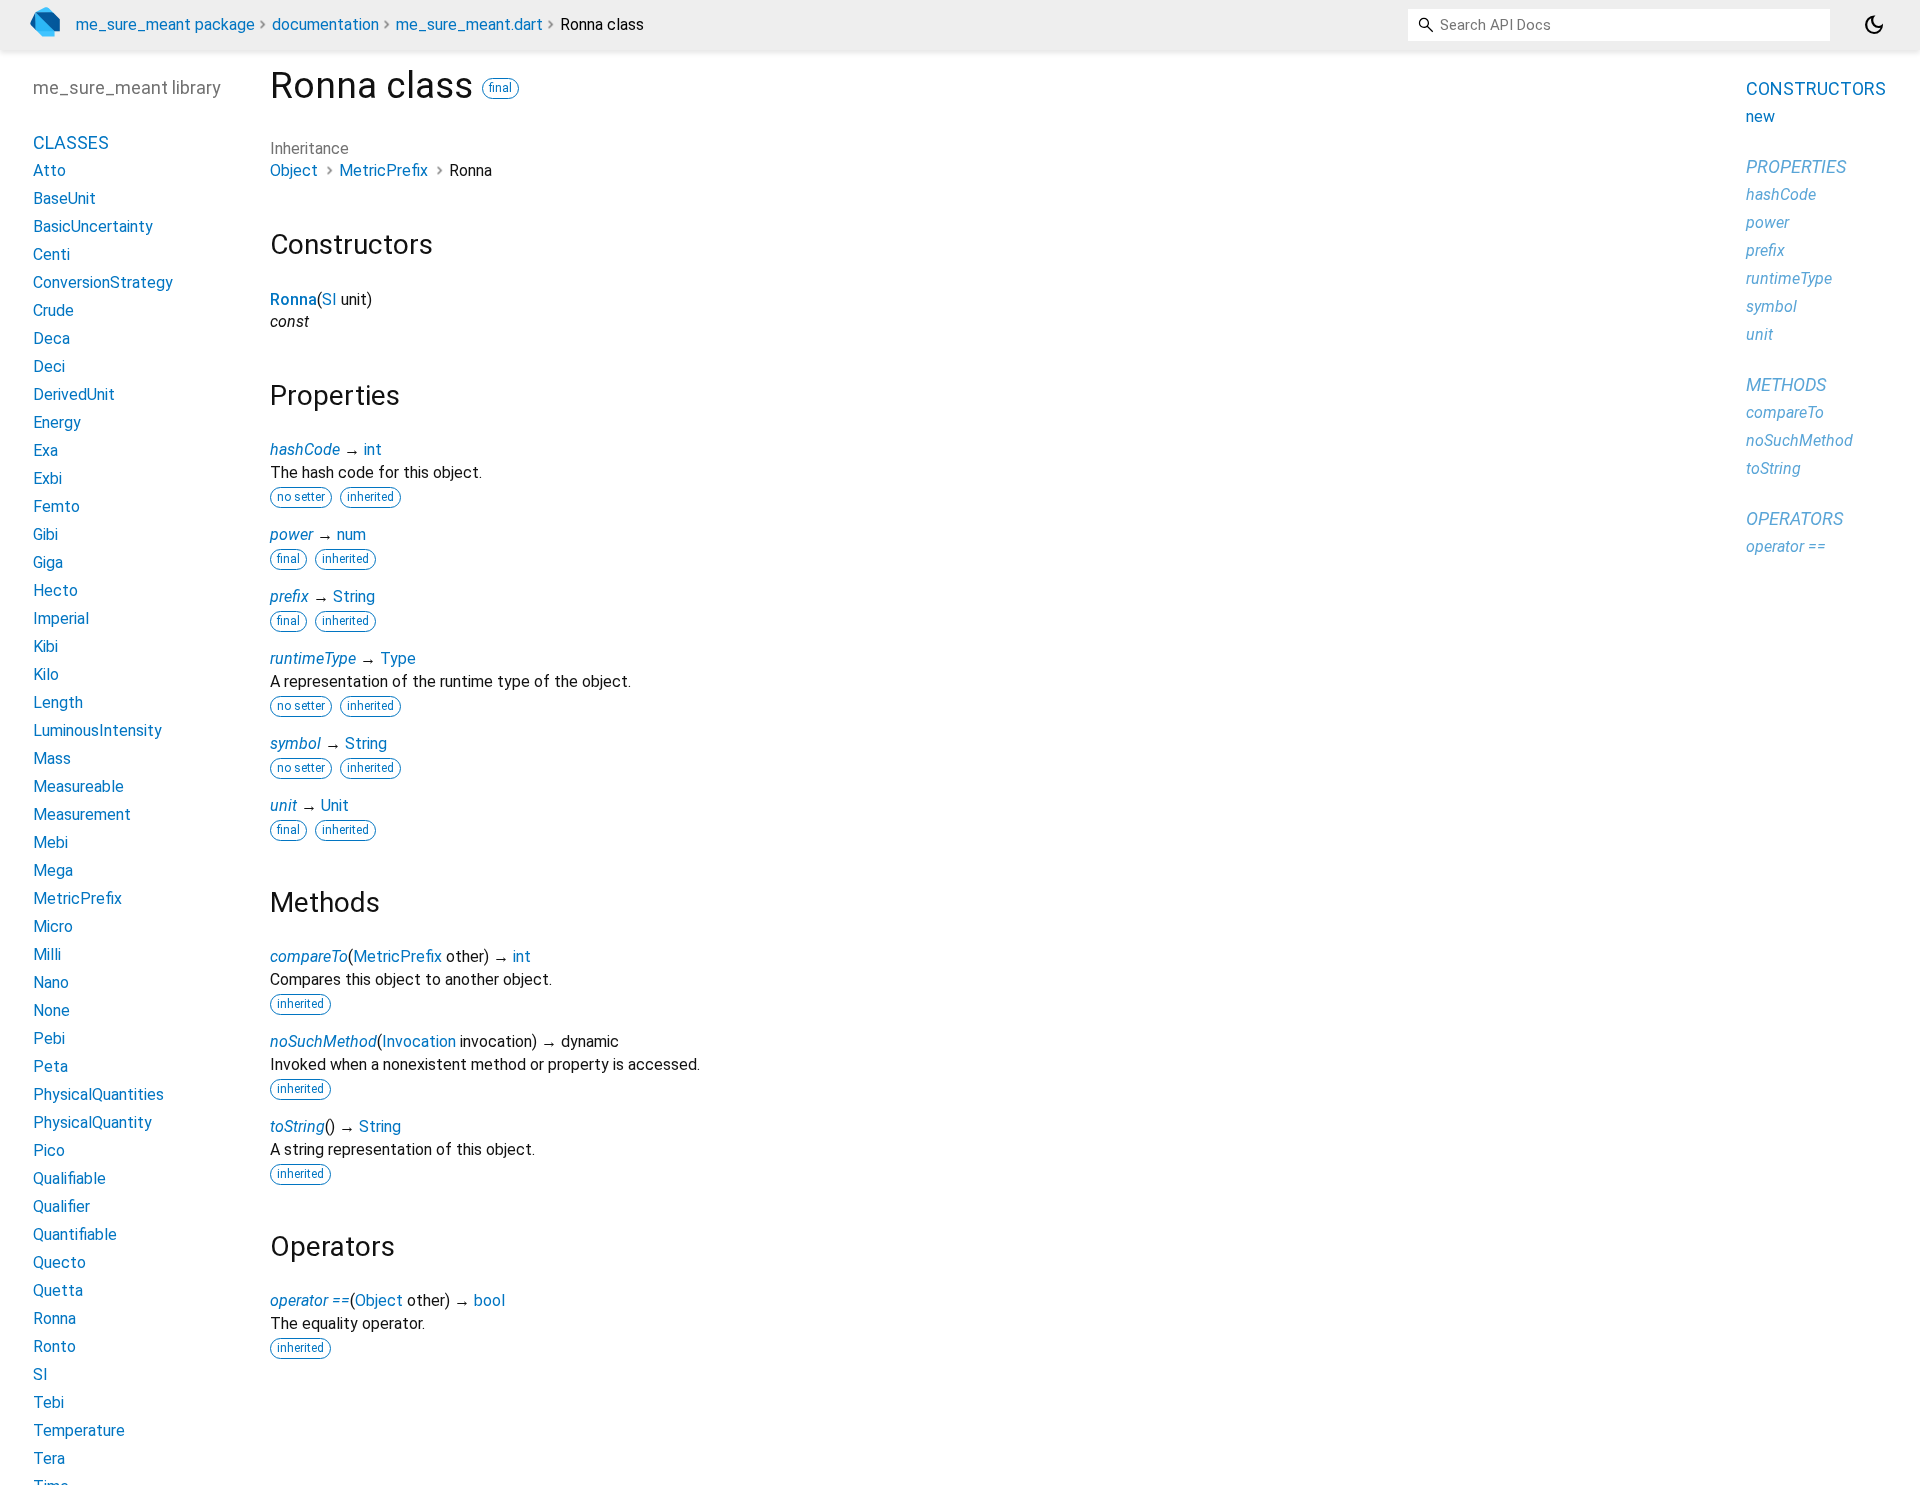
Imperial (61, 618)
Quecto (59, 1262)
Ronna (293, 299)
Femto (56, 506)
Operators (1794, 518)
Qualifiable (69, 1178)
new (1760, 116)
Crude (53, 310)
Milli (47, 954)
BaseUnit (64, 198)
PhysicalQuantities (98, 1094)
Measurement (82, 814)
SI (329, 299)
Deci (49, 366)
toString (297, 1126)
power (291, 534)
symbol (295, 743)
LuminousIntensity (97, 730)
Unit (335, 805)
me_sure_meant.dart (469, 24)
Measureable (78, 786)
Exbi (47, 478)
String (354, 596)
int (373, 449)
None (51, 1010)
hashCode (305, 449)
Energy (57, 422)
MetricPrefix (383, 170)
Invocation (419, 1041)
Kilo (46, 674)
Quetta (58, 1290)
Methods (1786, 384)
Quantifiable (75, 1234)
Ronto (54, 1346)
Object (294, 170)
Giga (48, 562)
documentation (325, 24)
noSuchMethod (323, 1041)
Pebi (49, 1038)
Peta (50, 1066)
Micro (53, 926)
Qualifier (61, 1206)
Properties (1796, 166)
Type (398, 658)
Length (58, 702)
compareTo (309, 956)
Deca (51, 338)
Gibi (45, 534)
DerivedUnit (74, 394)
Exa (45, 450)
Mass (52, 758)
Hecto (55, 590)
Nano (51, 982)
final (500, 88)
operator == (310, 1300)
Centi (51, 254)
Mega (53, 870)
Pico (49, 1150)
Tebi (48, 1402)
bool (489, 1300)
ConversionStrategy (103, 282)
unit (283, 805)
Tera (49, 1458)
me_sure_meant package (165, 24)
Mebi (50, 842)
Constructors (1816, 88)
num (351, 534)
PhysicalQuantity (92, 1122)
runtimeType (313, 658)
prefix (289, 596)
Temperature (79, 1430)
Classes (71, 142)
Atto (49, 170)
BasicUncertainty (93, 226)
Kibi (45, 646)
